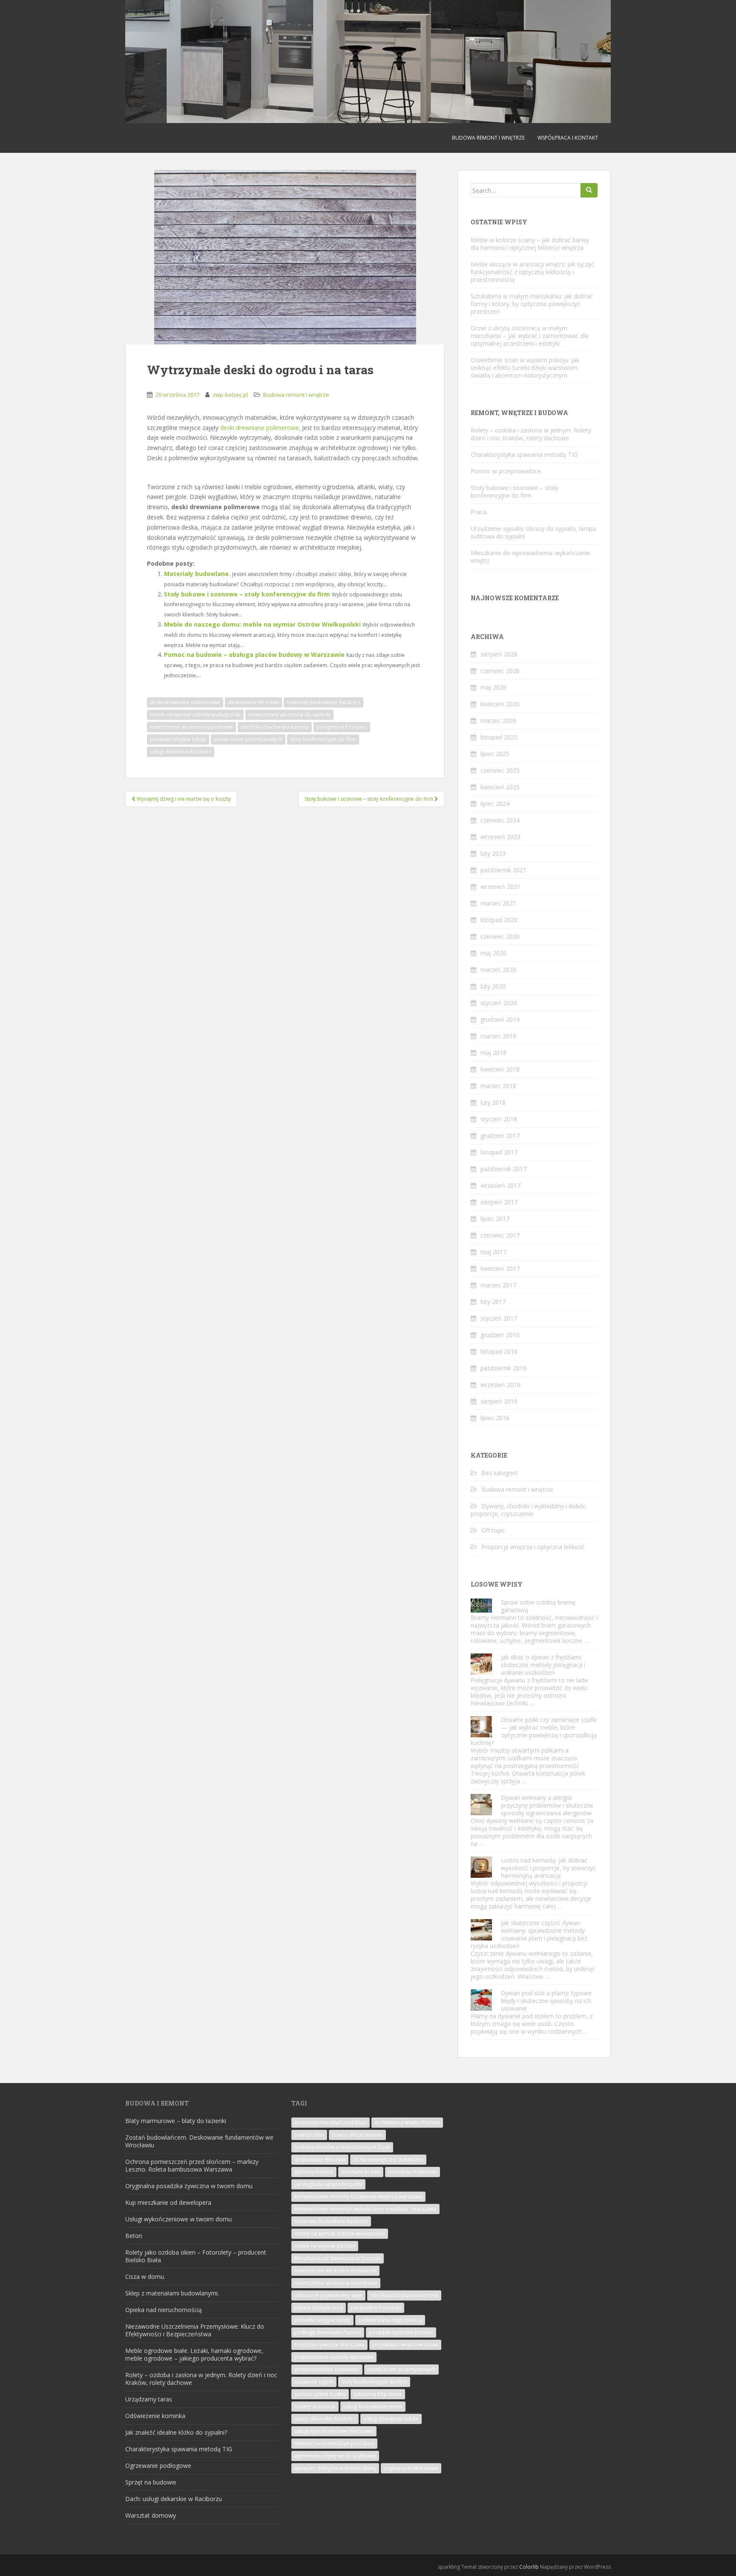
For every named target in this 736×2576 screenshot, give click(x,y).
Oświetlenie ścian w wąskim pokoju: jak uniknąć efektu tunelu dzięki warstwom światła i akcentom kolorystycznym (525, 368)
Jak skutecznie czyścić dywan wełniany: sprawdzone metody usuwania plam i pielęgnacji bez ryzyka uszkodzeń (529, 1934)
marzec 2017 (498, 1285)
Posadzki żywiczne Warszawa (329, 2345)
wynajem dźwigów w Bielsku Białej (335, 2468)
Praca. (479, 512)
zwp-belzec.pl (230, 395)
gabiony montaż (314, 2172)
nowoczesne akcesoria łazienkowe (191, 727)
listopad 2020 (499, 920)
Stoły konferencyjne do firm (323, 739)
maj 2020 (493, 953)
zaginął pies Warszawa (411, 2468)
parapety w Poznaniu (342, 727)
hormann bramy (361, 2172)
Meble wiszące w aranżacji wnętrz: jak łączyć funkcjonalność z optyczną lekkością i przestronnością (532, 272)
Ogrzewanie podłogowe (158, 2466)
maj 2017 (493, 1252)
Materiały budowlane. (197, 574)
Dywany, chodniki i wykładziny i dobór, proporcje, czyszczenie (529, 1510)
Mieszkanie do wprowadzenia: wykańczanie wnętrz (530, 557)
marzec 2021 (498, 903)
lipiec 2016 (495, 1418)
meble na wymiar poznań (325, 2246)
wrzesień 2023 (500, 837)
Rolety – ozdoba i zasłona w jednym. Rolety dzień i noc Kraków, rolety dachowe (531, 434)
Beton (134, 2236)
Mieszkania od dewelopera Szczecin (338, 2258)
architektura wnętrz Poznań (407, 2122)
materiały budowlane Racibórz (323, 702)
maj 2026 (493, 687)
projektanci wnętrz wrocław (405, 2345)
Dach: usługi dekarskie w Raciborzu (174, 2499)
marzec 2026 (498, 721)
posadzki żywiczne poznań (401, 2332)
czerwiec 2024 (500, 820)
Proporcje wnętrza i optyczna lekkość (533, 1547)
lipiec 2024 (495, 804)
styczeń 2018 (499, 1119)
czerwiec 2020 (500, 936)
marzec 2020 (498, 970)
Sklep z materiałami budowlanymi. (172, 2293)
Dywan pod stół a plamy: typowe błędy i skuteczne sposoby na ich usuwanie (546, 2001)
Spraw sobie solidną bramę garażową (538, 1606)
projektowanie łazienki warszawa (334, 2357)
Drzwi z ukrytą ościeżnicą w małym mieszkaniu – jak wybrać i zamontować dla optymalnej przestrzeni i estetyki (529, 336)
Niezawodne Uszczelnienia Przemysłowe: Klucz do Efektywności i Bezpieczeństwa (195, 2330)
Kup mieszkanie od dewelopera (168, 2202)
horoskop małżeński (413, 2172)
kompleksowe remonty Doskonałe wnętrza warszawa (358, 2196)
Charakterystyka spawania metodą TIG (524, 454)
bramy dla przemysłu (357, 2135)
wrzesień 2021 (500, 887)
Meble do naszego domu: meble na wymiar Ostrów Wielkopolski (262, 624)
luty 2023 (493, 853)
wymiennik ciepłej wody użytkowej (335, 2456)
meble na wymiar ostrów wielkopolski (195, 715)
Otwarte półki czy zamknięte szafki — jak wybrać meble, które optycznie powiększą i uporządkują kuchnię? (534, 1731)
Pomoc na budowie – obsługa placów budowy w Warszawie (254, 655)
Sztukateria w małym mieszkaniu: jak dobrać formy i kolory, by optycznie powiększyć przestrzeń (532, 304)
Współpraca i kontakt (568, 138)
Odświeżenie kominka (155, 2416)
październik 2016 (503, 1368)
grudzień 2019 (500, 1019)
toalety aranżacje (315, 2406)
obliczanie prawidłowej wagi (328, 2295)
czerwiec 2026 (500, 671)
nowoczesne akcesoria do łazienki (289, 715)
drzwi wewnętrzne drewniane (388, 2159)
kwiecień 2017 (500, 1268)
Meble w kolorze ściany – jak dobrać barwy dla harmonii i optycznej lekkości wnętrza (530, 244)
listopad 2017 (499, 1152)
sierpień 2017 (499, 1202)
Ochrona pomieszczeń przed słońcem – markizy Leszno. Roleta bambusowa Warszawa (192, 2165)
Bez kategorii (499, 1473)
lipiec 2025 (495, 754)
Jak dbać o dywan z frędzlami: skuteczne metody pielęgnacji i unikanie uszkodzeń (543, 1665)
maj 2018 (493, 1053)
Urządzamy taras (149, 2399)
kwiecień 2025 (500, 787)
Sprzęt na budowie (151, 2482)
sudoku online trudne (320, 2394)
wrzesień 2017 (500, 1185)
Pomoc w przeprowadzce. (506, 471)
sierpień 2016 (499, 1401)
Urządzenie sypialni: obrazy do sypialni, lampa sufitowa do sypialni (533, 532)
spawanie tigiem (314, 2382)
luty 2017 (493, 1302)
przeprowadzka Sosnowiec (327, 2369)
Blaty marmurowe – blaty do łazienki (176, 2121)
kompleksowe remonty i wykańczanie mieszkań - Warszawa (365, 2209)
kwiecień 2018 (500, 1069)
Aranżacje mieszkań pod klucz (331, 2122)
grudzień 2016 (500, 1335)
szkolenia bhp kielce (378, 2394)
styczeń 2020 (499, 1003)
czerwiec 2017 (500, 1235)
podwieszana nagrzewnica (390, 2320)
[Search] (589, 190)
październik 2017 (503, 1169)
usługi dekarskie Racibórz (181, 752)
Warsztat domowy (151, 2515)
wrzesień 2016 (500, 1385)
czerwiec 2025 (500, 770)
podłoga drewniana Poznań (328, 2332)
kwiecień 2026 (500, 704)
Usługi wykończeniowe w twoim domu (178, 2219)
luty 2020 (493, 986)
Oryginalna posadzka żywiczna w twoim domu (189, 2186)
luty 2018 (493, 1102)
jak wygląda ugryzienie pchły (328, 2184)
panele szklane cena (319, 2308)
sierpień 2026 (499, 654)
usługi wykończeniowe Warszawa (334, 2431)
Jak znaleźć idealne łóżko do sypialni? (176, 2432)
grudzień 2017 (500, 1136)
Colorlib (529, 2567)
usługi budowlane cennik (373, 2406)
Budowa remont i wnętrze (488, 138)
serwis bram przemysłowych (248, 739)
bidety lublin (309, 2135)
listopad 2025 (499, 737)
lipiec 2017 (495, 1219)
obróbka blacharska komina (275, 727)
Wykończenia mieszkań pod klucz (334, 2443)
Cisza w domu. (145, 2277)
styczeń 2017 (499, 1318)
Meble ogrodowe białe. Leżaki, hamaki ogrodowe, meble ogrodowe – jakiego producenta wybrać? (194, 2354)
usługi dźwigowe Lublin (391, 2419)
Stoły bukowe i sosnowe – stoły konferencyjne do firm (247, 594)
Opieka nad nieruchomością (164, 2310)
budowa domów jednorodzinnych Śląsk (342, 2147)
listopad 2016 (499, 1351)
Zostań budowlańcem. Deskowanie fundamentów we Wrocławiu (199, 2141)
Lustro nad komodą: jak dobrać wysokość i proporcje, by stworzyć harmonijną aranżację (548, 1868)
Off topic (493, 1530)
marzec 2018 (498, 1086)
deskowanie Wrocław (253, 702)
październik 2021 (503, 870)
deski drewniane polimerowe (260, 428)
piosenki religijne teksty (178, 739)
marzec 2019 (498, 1036)
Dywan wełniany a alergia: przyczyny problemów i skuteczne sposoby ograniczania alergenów (547, 1805)
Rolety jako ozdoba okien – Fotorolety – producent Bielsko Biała (196, 2256)
